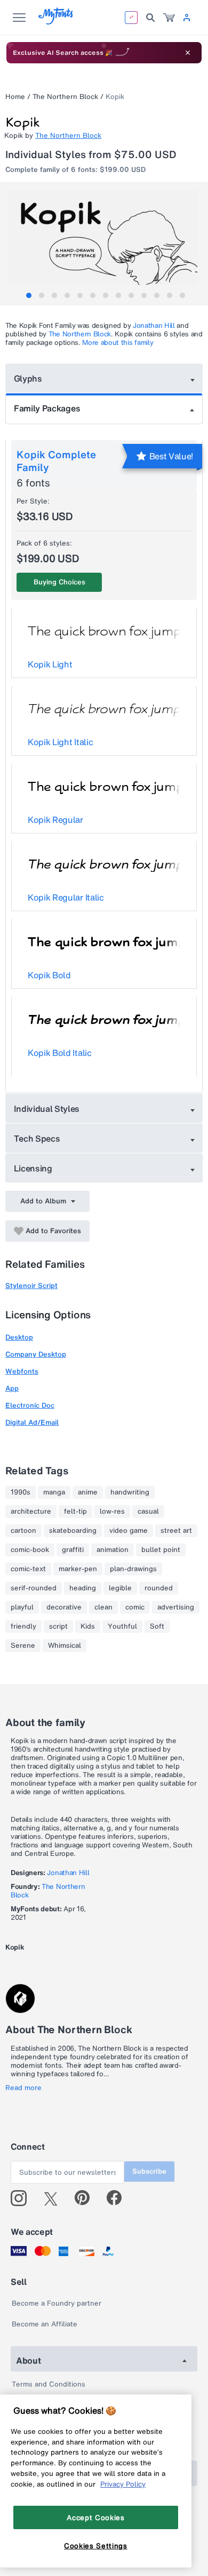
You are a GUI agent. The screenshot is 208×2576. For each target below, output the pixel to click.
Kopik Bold (49, 975)
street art (176, 1531)
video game (129, 1531)
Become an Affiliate (45, 2324)
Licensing (33, 1168)
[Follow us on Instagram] (23, 2198)
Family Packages (47, 408)
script (58, 1626)
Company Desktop (36, 1354)
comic (135, 1607)
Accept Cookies (95, 2517)
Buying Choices (59, 582)
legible (120, 1588)
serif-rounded (34, 1588)
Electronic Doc (30, 1405)
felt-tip (75, 1512)
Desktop (19, 1337)
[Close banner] (188, 53)
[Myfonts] (56, 22)
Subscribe (149, 2171)
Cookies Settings (96, 2546)
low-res (112, 1512)
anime (88, 1492)
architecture (31, 1512)
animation (113, 1550)
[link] (169, 18)
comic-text (28, 1569)
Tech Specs (37, 1138)
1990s (21, 1492)
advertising (176, 1607)
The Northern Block (65, 97)
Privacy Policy (123, 2484)
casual (148, 1512)
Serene (23, 1646)
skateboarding (73, 1531)
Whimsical (65, 1646)
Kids (88, 1626)
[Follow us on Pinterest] (87, 2198)
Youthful (122, 1626)
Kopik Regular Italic (66, 897)
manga (54, 1492)
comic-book (30, 1550)
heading (83, 1588)
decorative (64, 1607)
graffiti (73, 1550)
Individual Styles (47, 1109)
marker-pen (78, 1569)
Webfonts (22, 1371)
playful (22, 1607)
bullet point (161, 1550)
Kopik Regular (55, 820)
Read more (23, 2088)
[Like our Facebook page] (119, 2198)
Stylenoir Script (31, 1286)
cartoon (23, 1531)
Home (15, 97)
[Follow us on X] (55, 2198)
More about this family (118, 342)
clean (103, 1607)
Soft (157, 1626)
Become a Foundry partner (57, 2303)
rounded (159, 1588)
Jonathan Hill (154, 325)
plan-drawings (133, 1569)
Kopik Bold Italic (60, 1053)
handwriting (130, 1492)
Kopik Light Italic (60, 742)
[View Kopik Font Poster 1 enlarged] (105, 237)
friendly (23, 1626)
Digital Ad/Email (32, 1422)
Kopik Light (50, 664)
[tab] (29, 295)
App (12, 1388)
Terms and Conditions (49, 2384)
